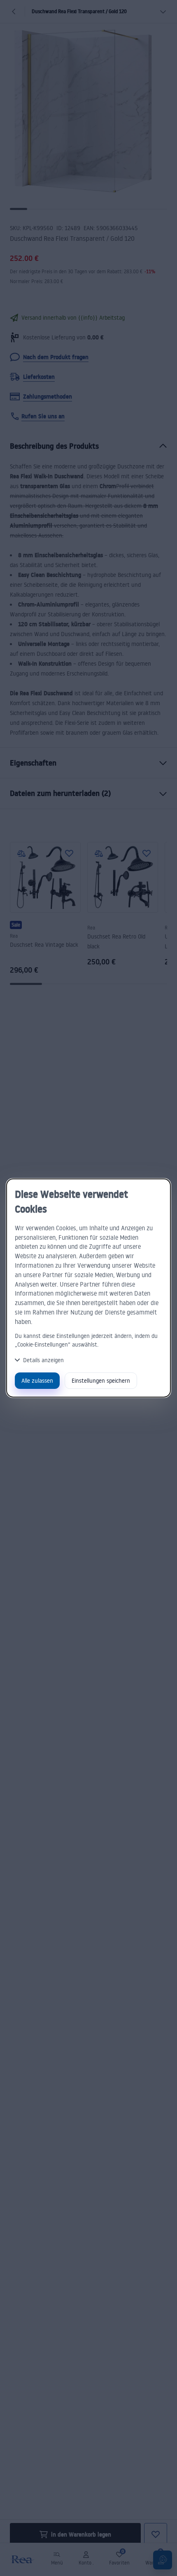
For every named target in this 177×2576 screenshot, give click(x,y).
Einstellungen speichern (101, 1380)
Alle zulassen (37, 1380)
